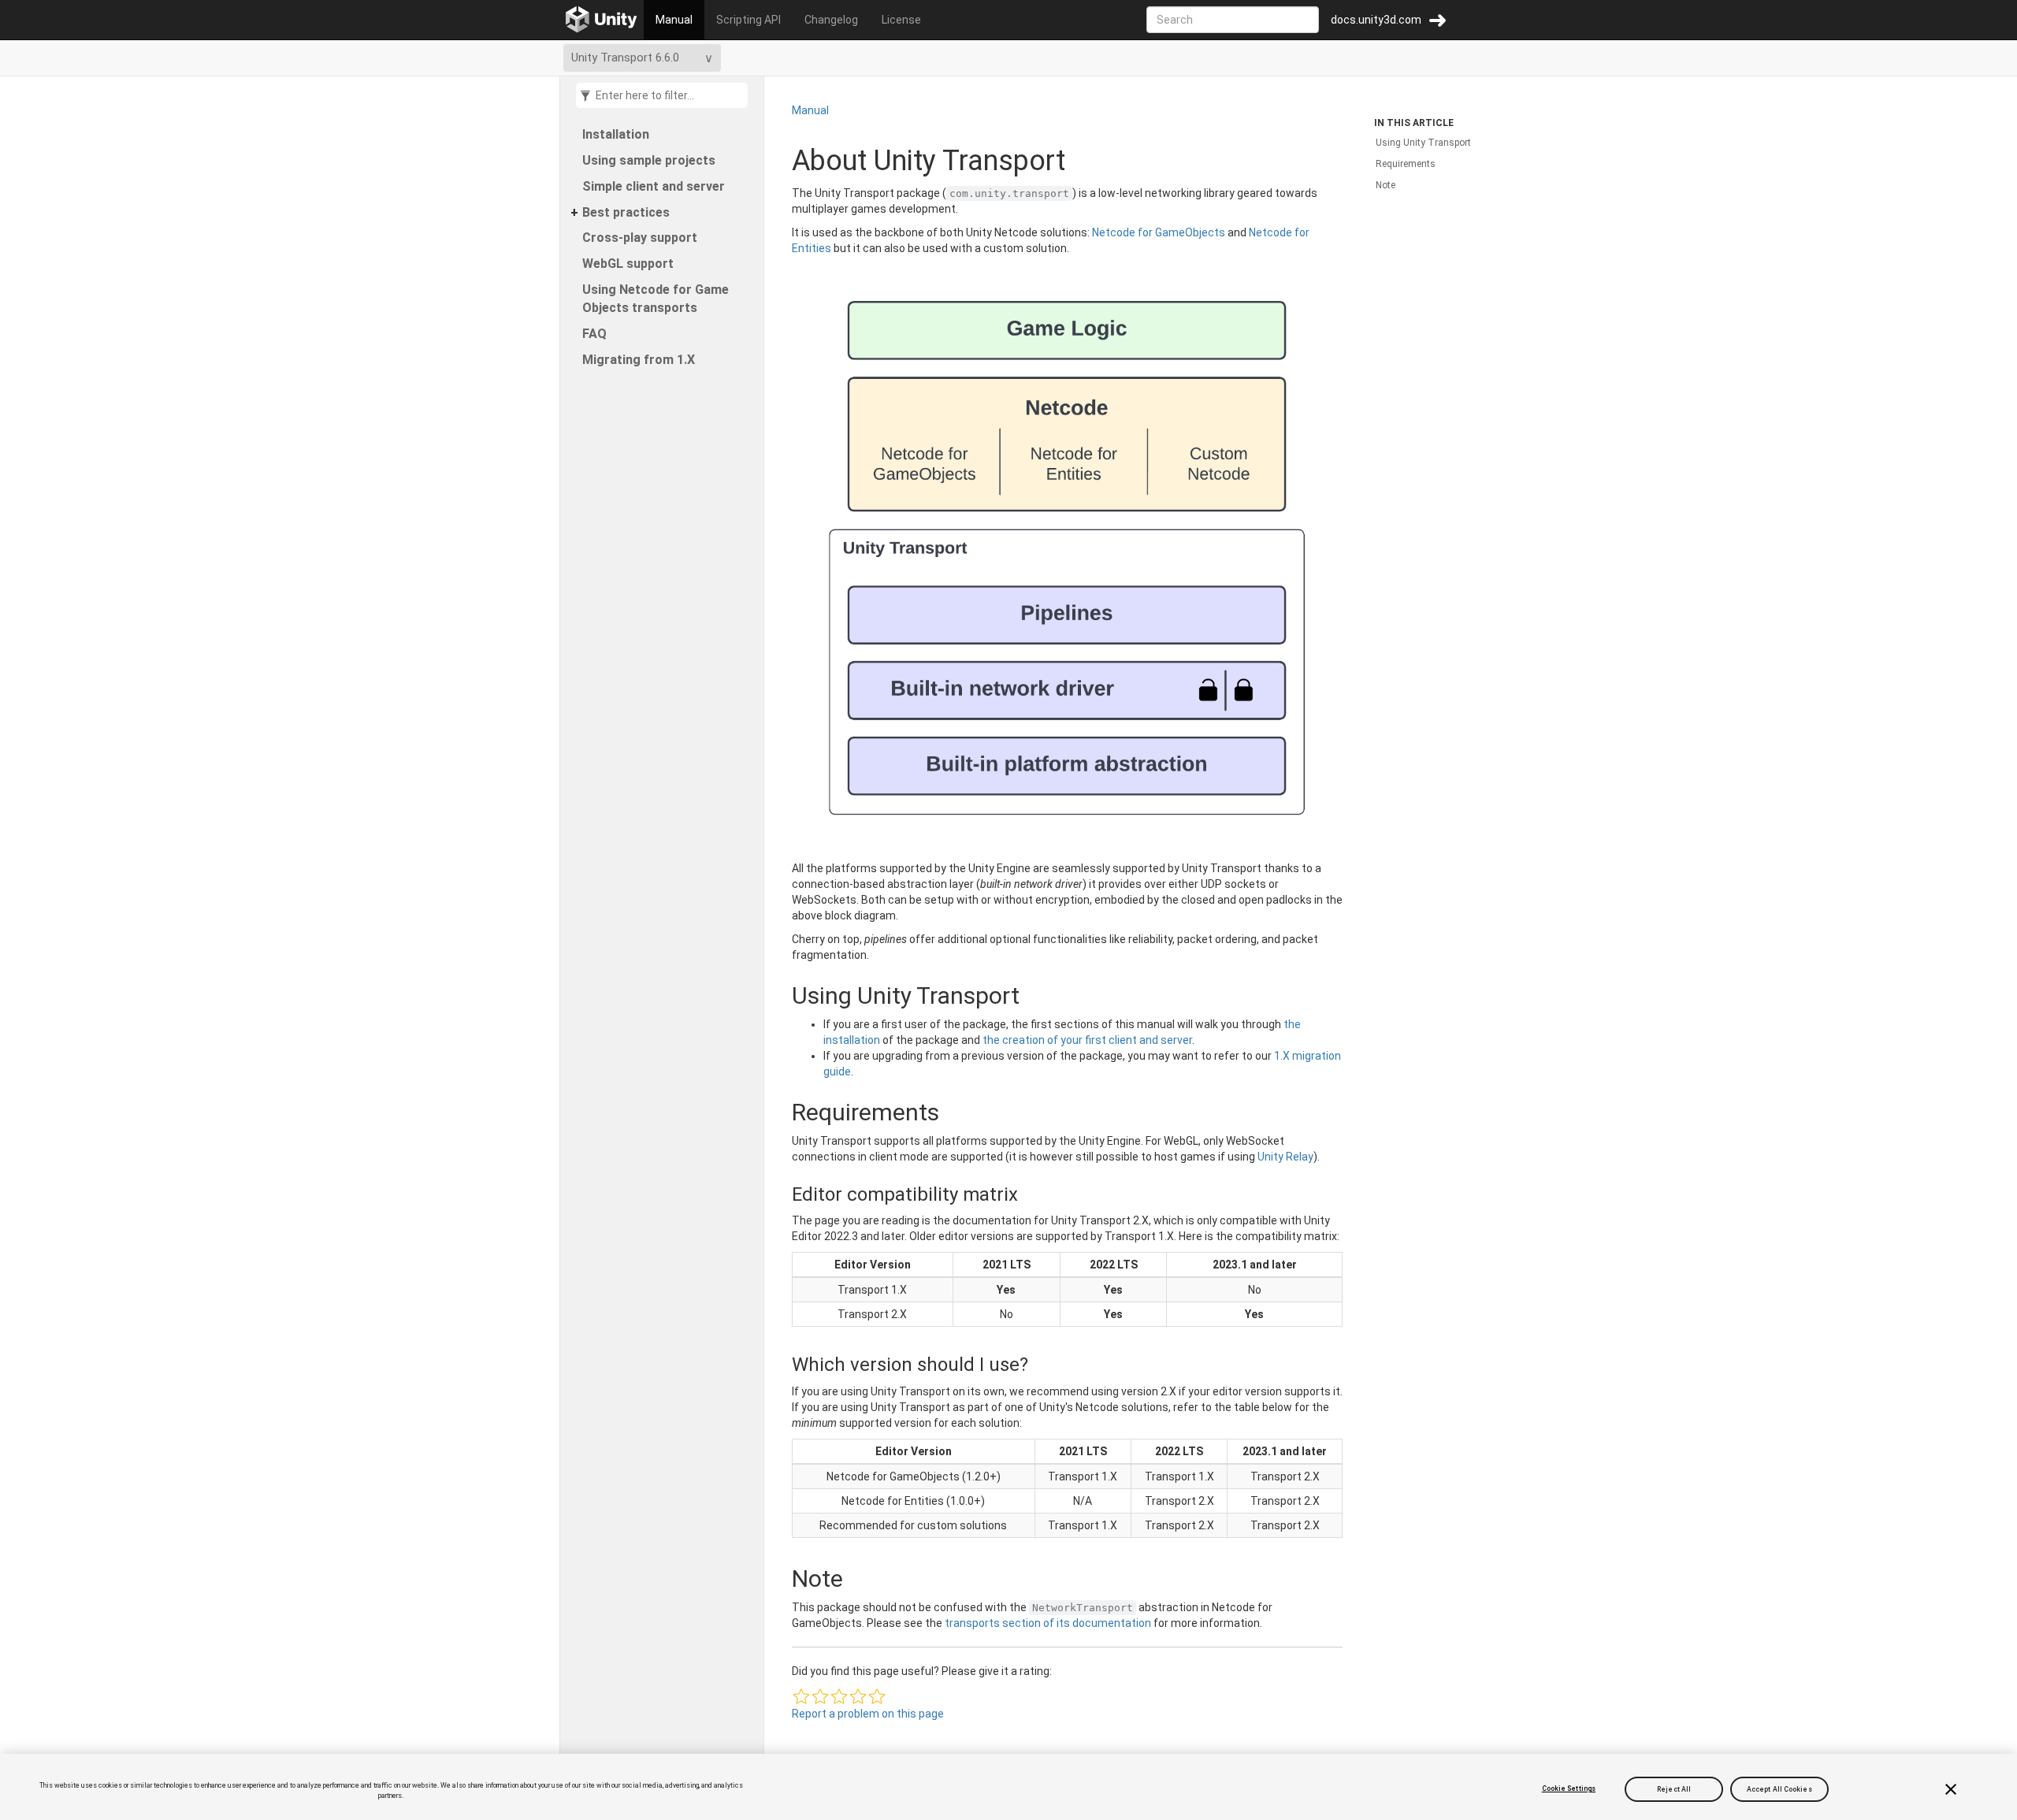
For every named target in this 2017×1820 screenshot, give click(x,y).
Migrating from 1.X (639, 360)
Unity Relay (1285, 1157)
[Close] (1951, 1789)
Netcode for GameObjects (1159, 232)
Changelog (831, 20)
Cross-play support (640, 238)
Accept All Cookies (1779, 1788)
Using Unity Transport (1423, 143)
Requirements (1406, 164)
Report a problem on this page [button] (868, 1714)
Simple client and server (654, 186)
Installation (616, 134)
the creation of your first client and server (1087, 1040)
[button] (801, 1696)
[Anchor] (776, 995)
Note (1386, 185)
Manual (674, 20)
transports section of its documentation (1048, 1623)
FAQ (594, 334)
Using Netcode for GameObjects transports (656, 299)
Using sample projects (649, 160)
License (901, 20)
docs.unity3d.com (1376, 20)
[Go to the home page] (602, 20)
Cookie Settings (1569, 1788)
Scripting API (748, 20)
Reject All (1674, 1788)
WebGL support (628, 264)
